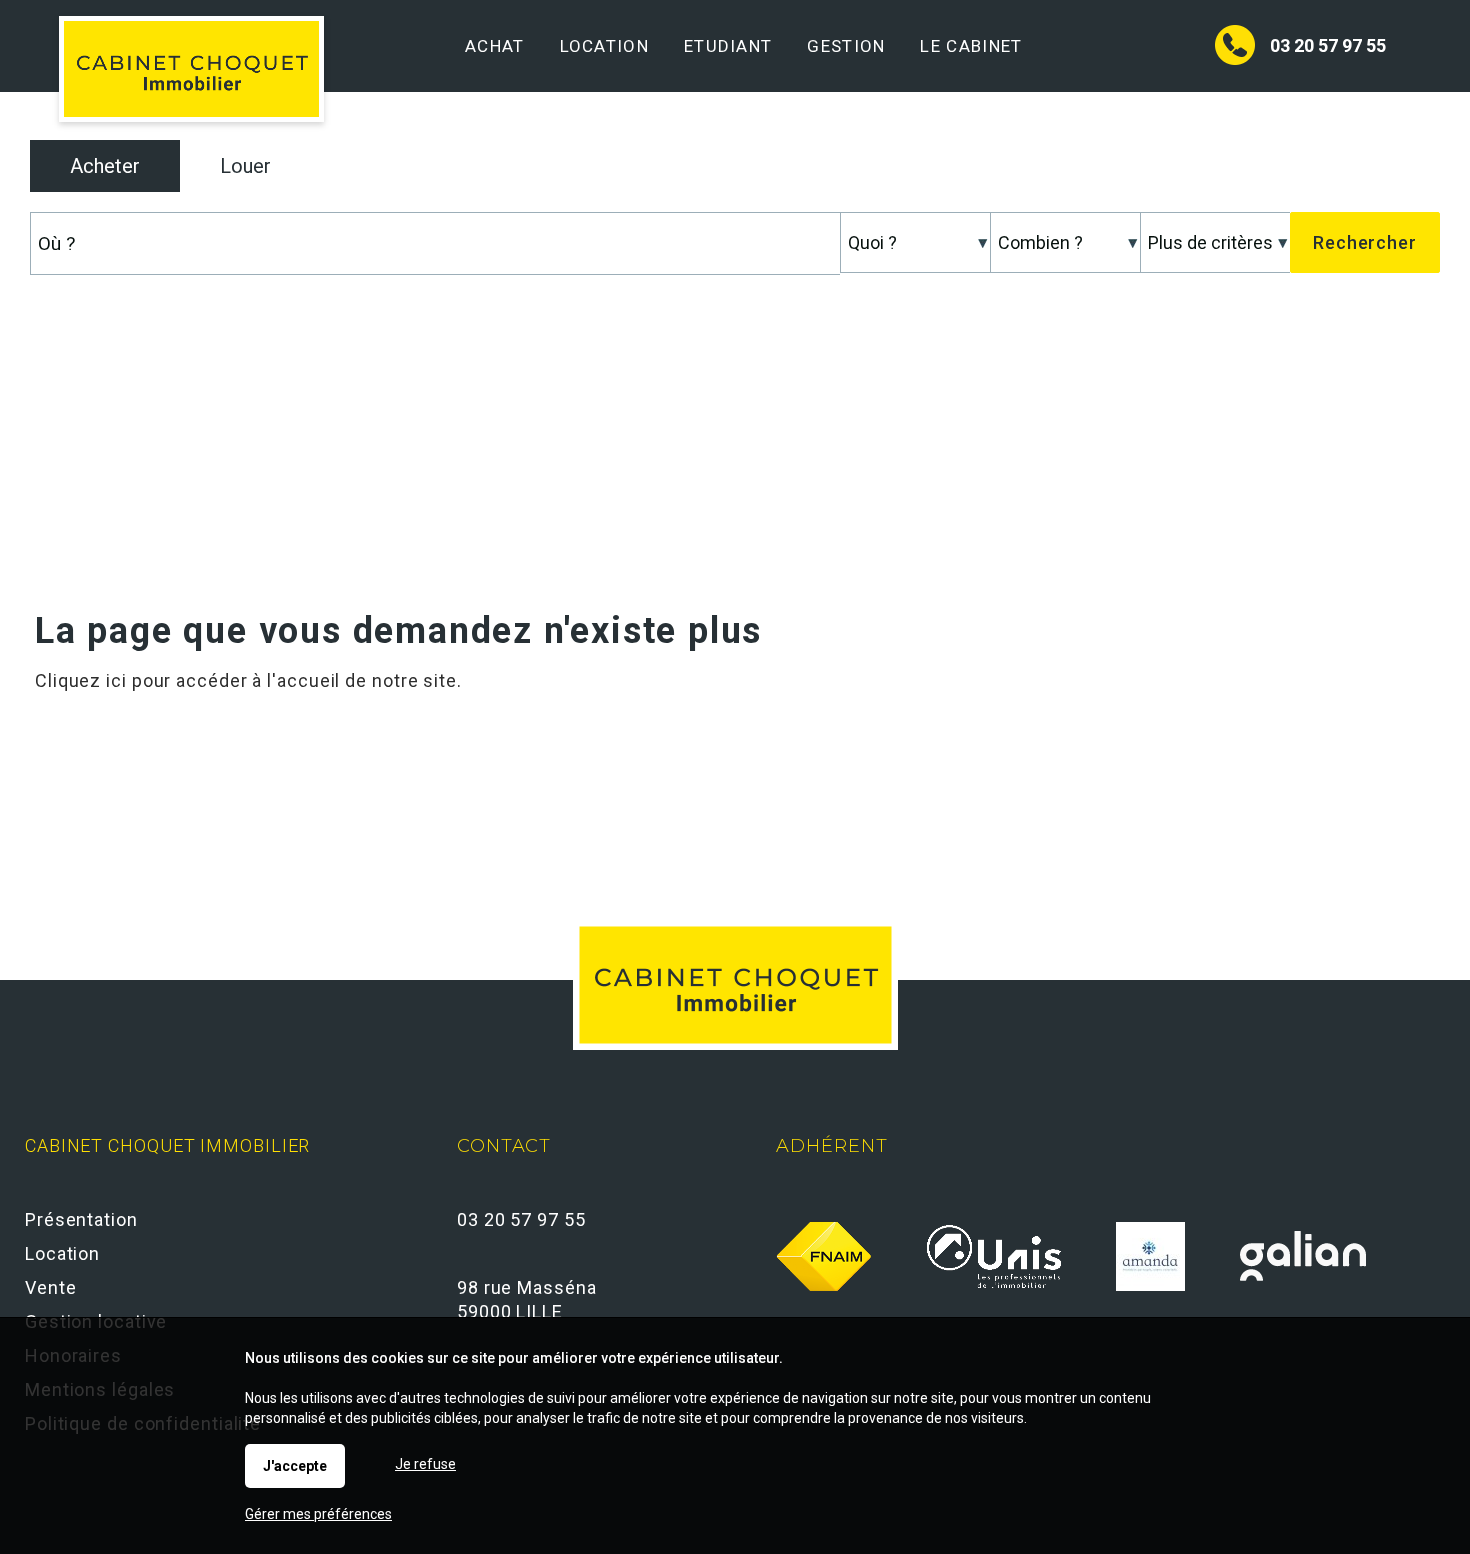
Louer (245, 166)
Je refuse (425, 1464)
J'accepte (295, 1466)
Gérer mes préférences (318, 1514)
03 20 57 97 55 (1328, 45)
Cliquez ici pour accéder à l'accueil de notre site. (248, 680)
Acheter (105, 166)
